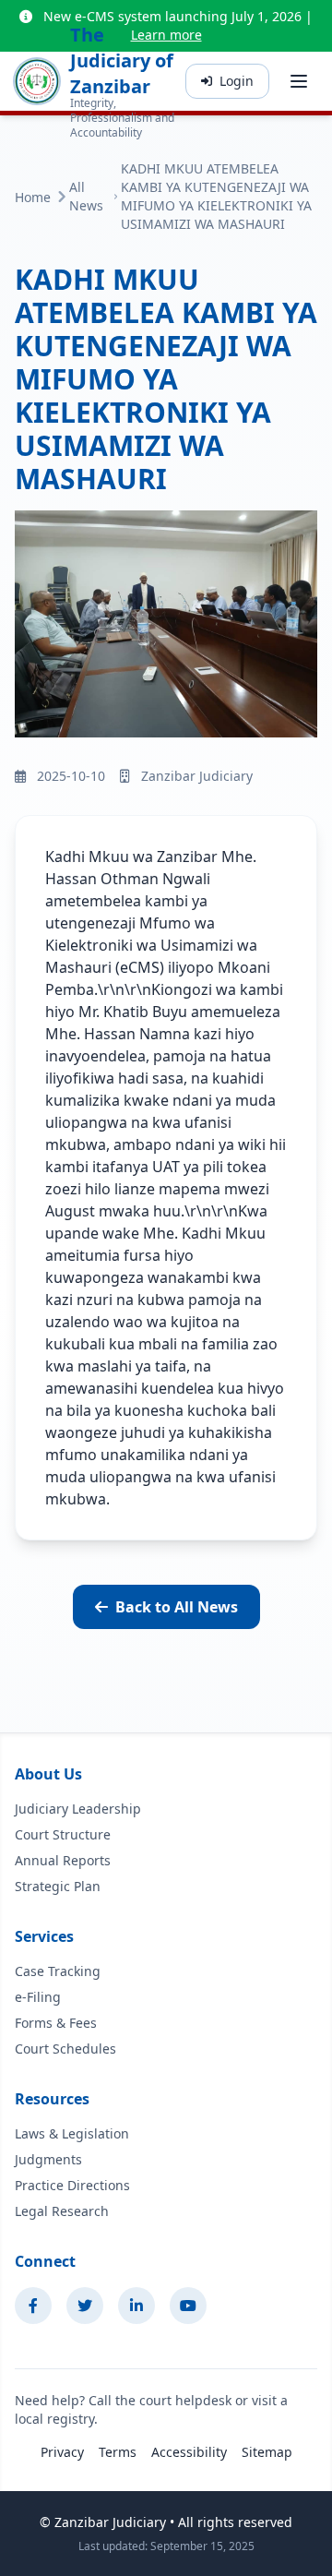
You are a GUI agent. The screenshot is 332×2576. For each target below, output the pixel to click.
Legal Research (62, 2211)
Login (237, 81)
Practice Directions (72, 2185)
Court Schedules (65, 2049)
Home (33, 197)
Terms (118, 2452)
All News (86, 196)
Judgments (48, 2159)
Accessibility (189, 2452)
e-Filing (38, 1997)
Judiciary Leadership (78, 1809)
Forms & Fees (56, 2023)
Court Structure (63, 1834)
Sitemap (267, 2452)
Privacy (62, 2452)
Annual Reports (63, 1860)
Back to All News (177, 1607)
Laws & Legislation (72, 2133)
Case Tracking (58, 1971)
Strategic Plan (58, 1886)
